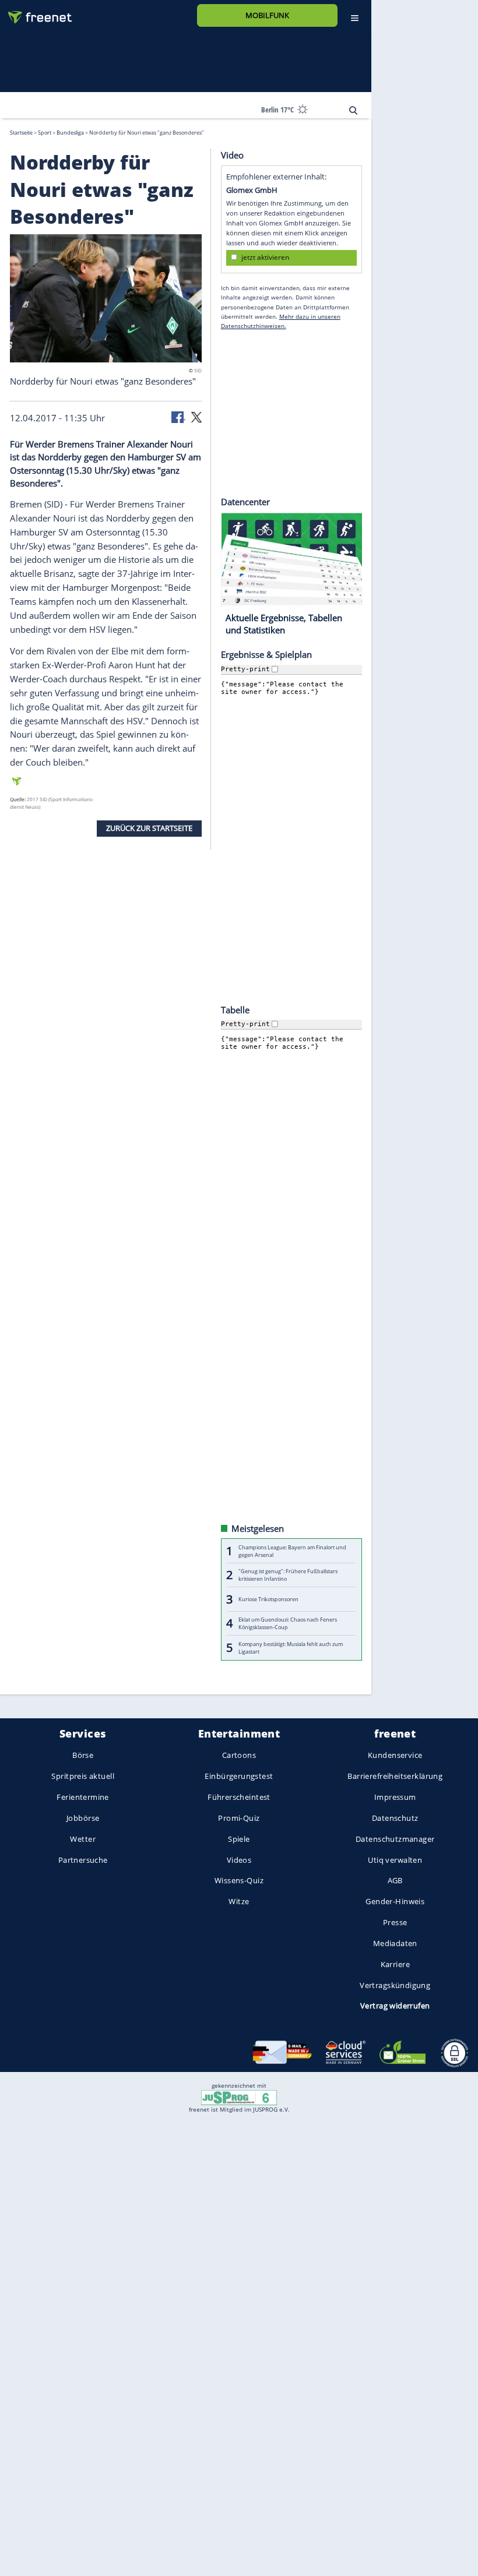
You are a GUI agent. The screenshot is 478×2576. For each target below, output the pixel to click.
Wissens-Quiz (239, 1880)
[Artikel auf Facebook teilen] (178, 416)
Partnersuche (83, 1859)
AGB (395, 1880)
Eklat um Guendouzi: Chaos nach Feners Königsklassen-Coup (288, 1623)
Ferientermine (82, 1797)
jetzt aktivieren (265, 257)
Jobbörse (83, 1818)
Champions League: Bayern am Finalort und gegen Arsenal (292, 1550)
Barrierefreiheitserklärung (395, 1776)
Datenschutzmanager (395, 1839)
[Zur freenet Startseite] (36, 13)
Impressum (395, 1797)
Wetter (83, 1839)
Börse (83, 1755)
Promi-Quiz (239, 1818)
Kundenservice (395, 1755)
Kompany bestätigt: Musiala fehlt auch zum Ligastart (291, 1647)
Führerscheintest (239, 1797)
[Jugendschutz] (239, 2097)
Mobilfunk (267, 15)
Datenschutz (395, 1818)
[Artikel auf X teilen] (196, 416)
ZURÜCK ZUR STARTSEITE (149, 828)
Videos (239, 1859)
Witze (239, 1901)
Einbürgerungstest (239, 1776)
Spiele (239, 1839)
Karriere (395, 1964)
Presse (395, 1922)
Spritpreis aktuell (82, 1776)
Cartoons (239, 1755)
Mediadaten (395, 1943)
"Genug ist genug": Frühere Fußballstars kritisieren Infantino (288, 1575)
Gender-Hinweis (395, 1901)
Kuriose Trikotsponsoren (268, 1599)
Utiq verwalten (395, 1859)
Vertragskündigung (395, 1985)
